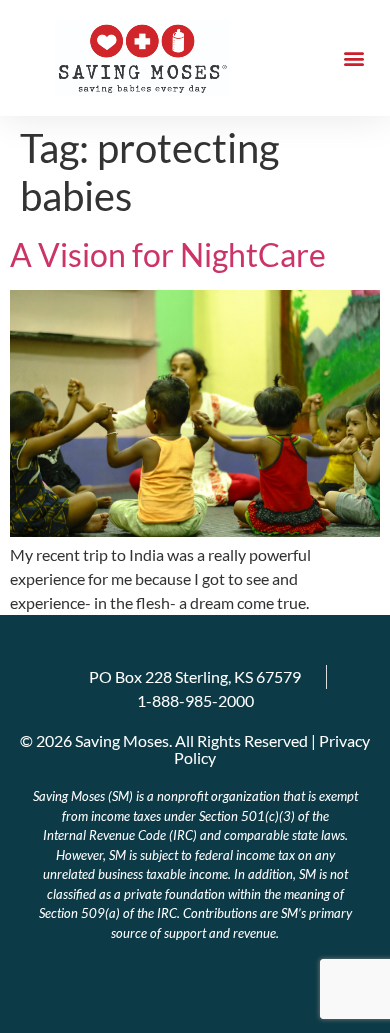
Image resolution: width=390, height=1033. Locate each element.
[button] (353, 58)
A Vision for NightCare (168, 254)
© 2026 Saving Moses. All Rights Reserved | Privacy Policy (195, 749)
